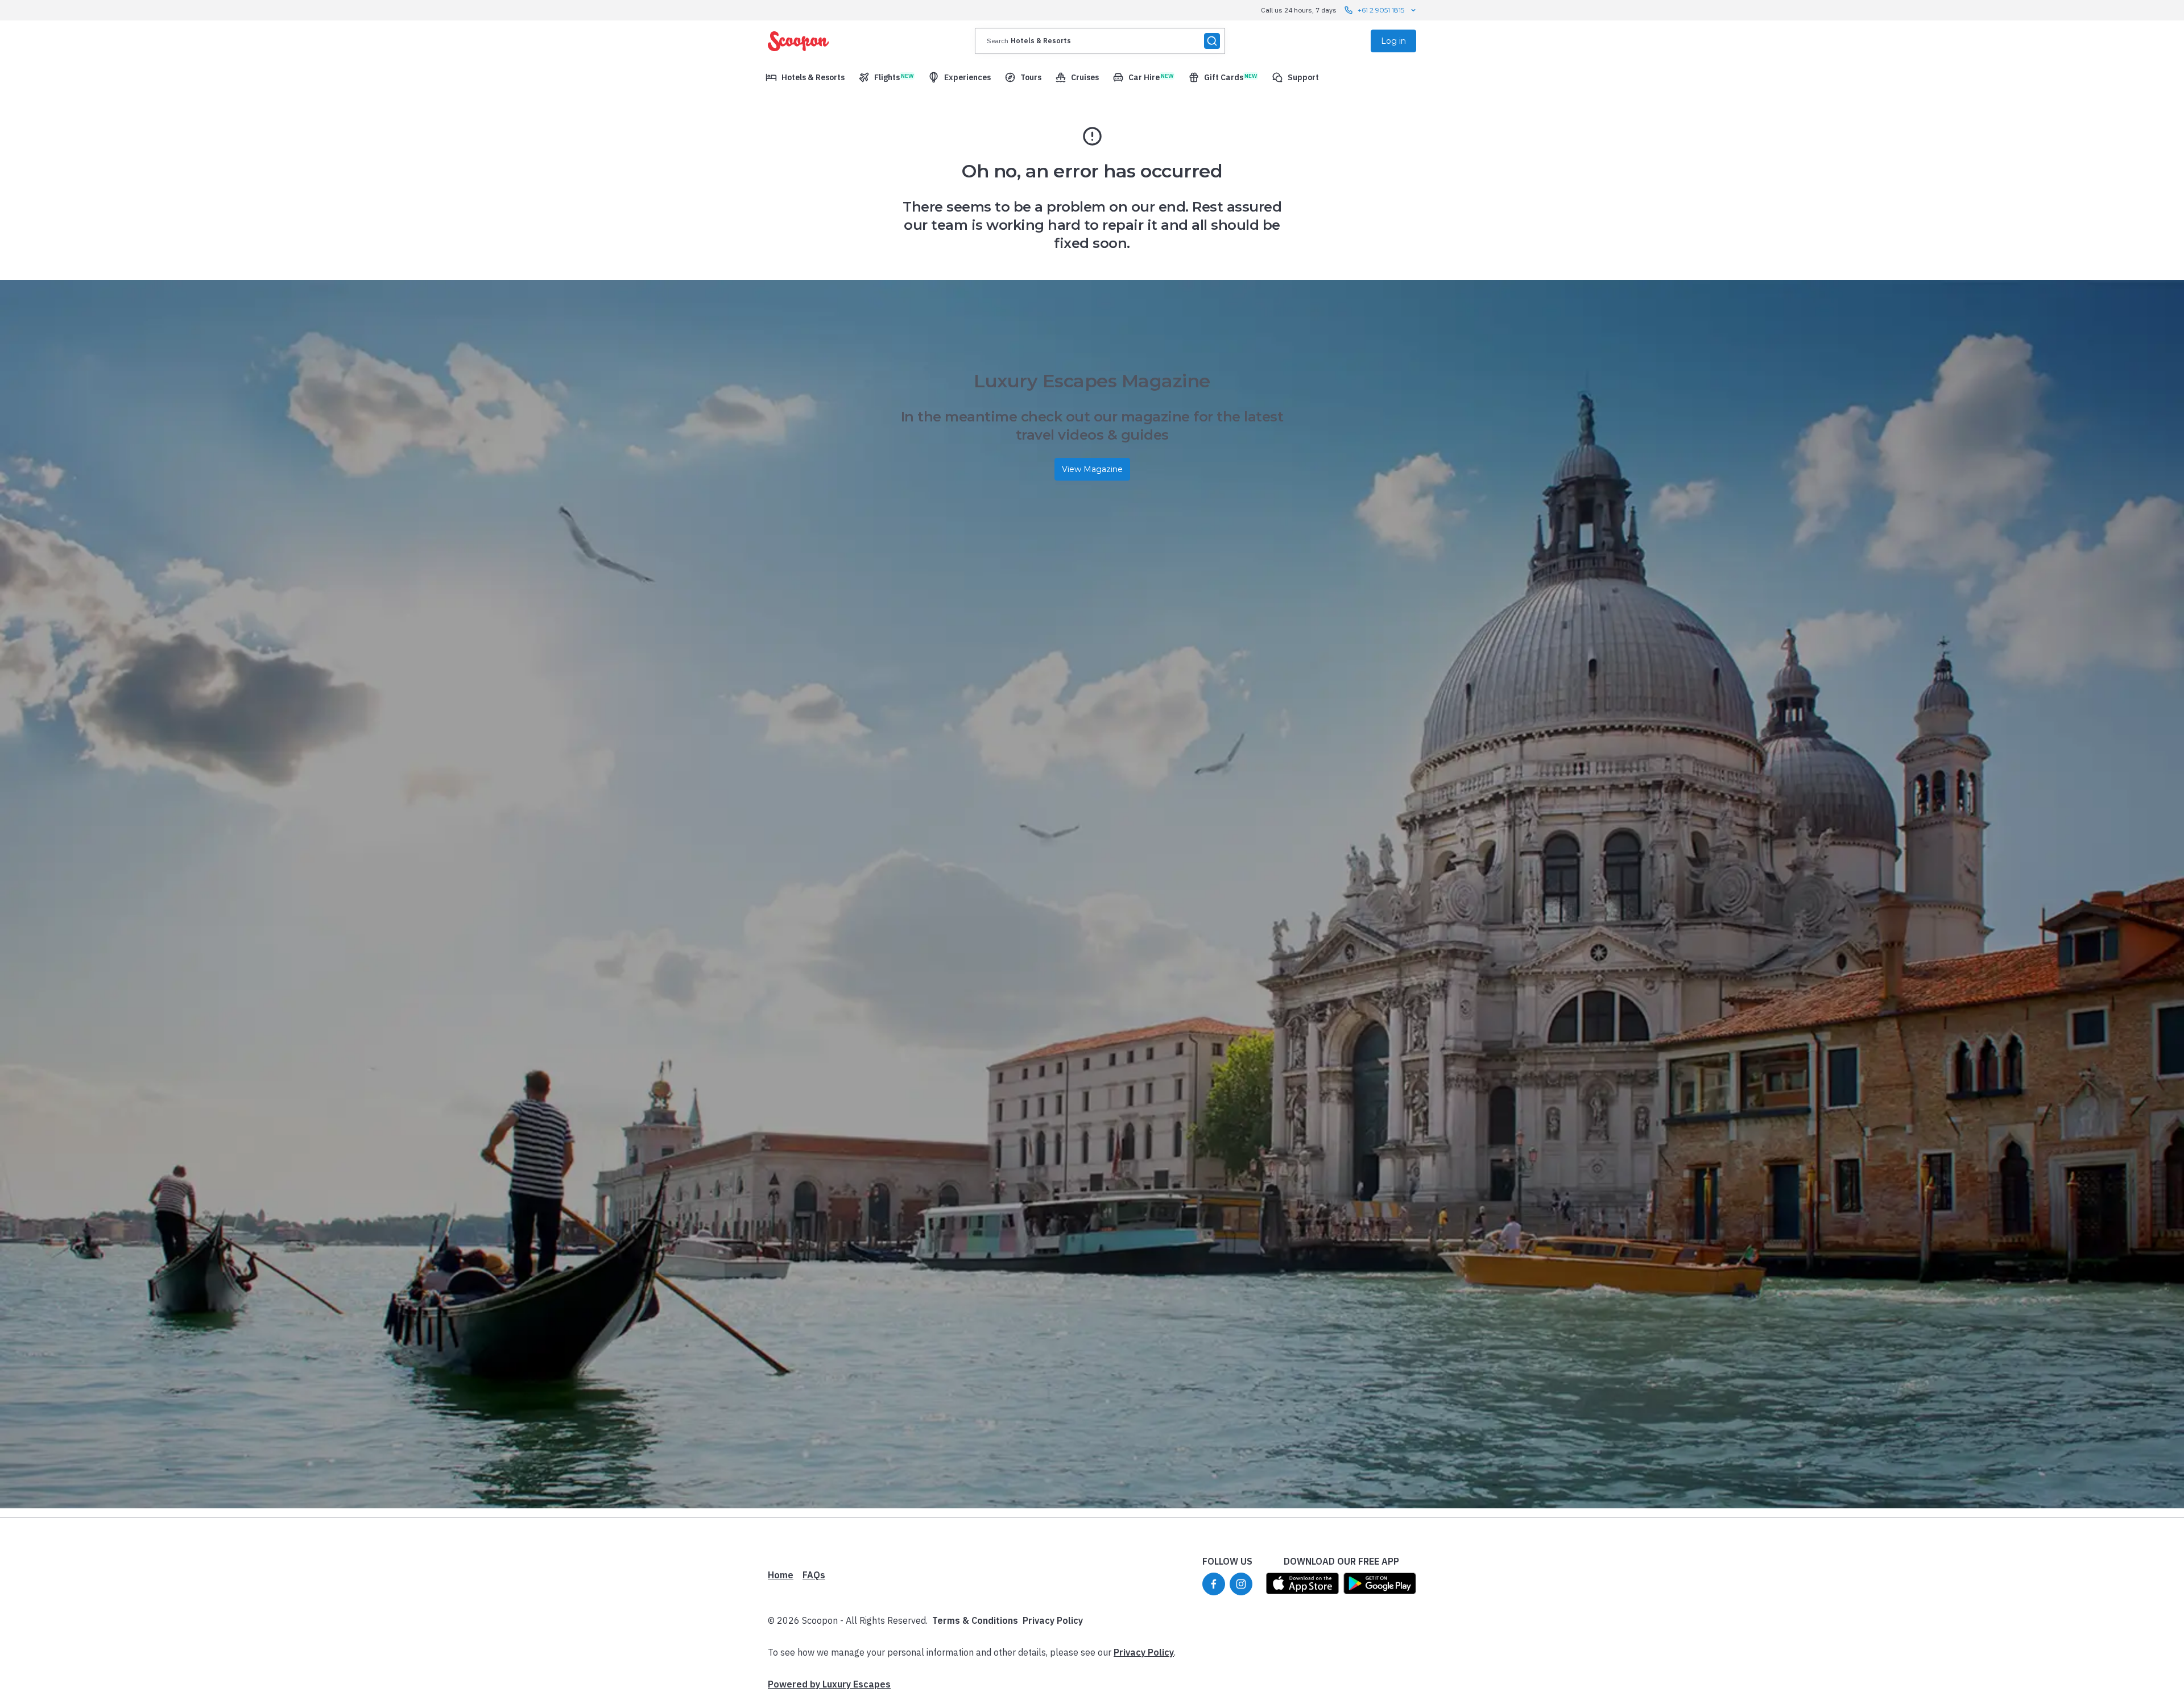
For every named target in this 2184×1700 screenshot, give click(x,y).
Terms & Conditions (975, 1620)
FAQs (814, 1575)
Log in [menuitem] (1393, 41)
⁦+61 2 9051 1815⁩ (1381, 10)
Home (781, 1575)
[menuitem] (805, 77)
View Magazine (1092, 469)
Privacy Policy (1053, 1620)
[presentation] (1100, 41)
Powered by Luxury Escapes (829, 1684)
